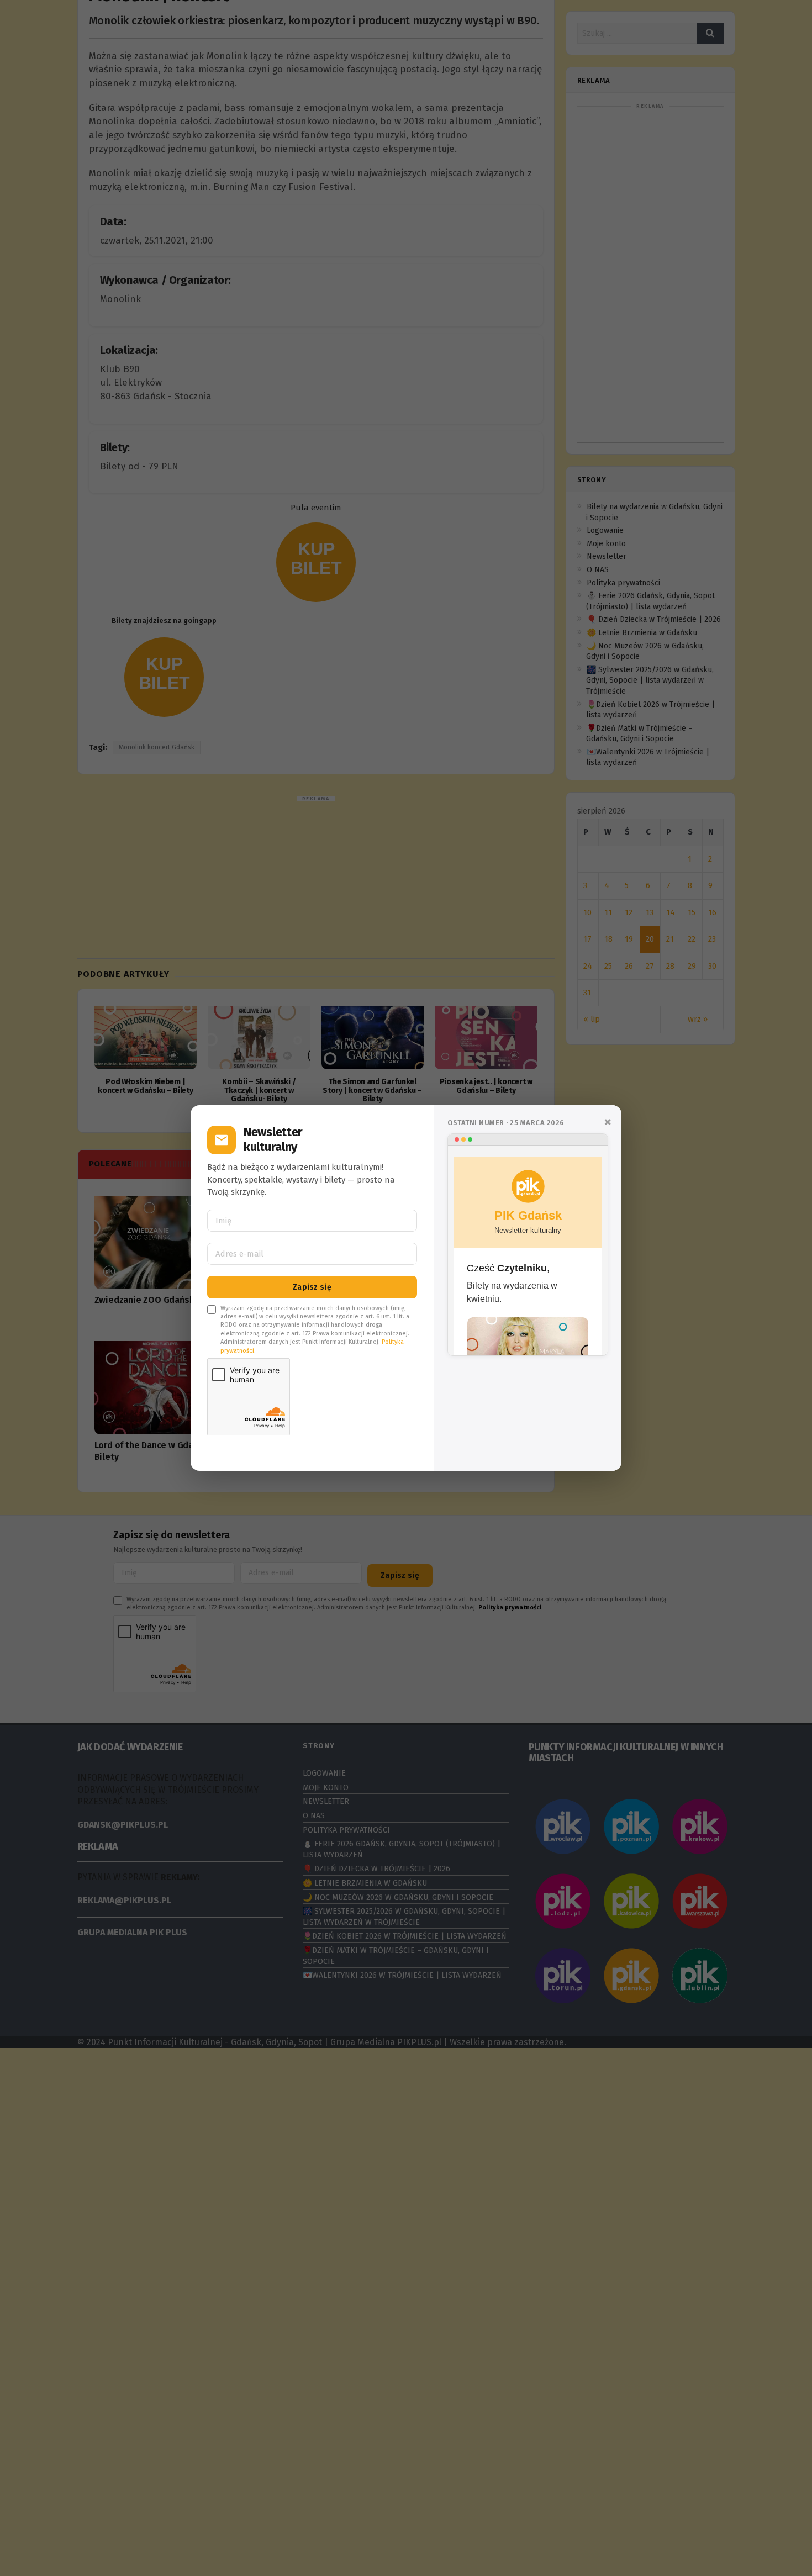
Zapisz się (312, 1287)
